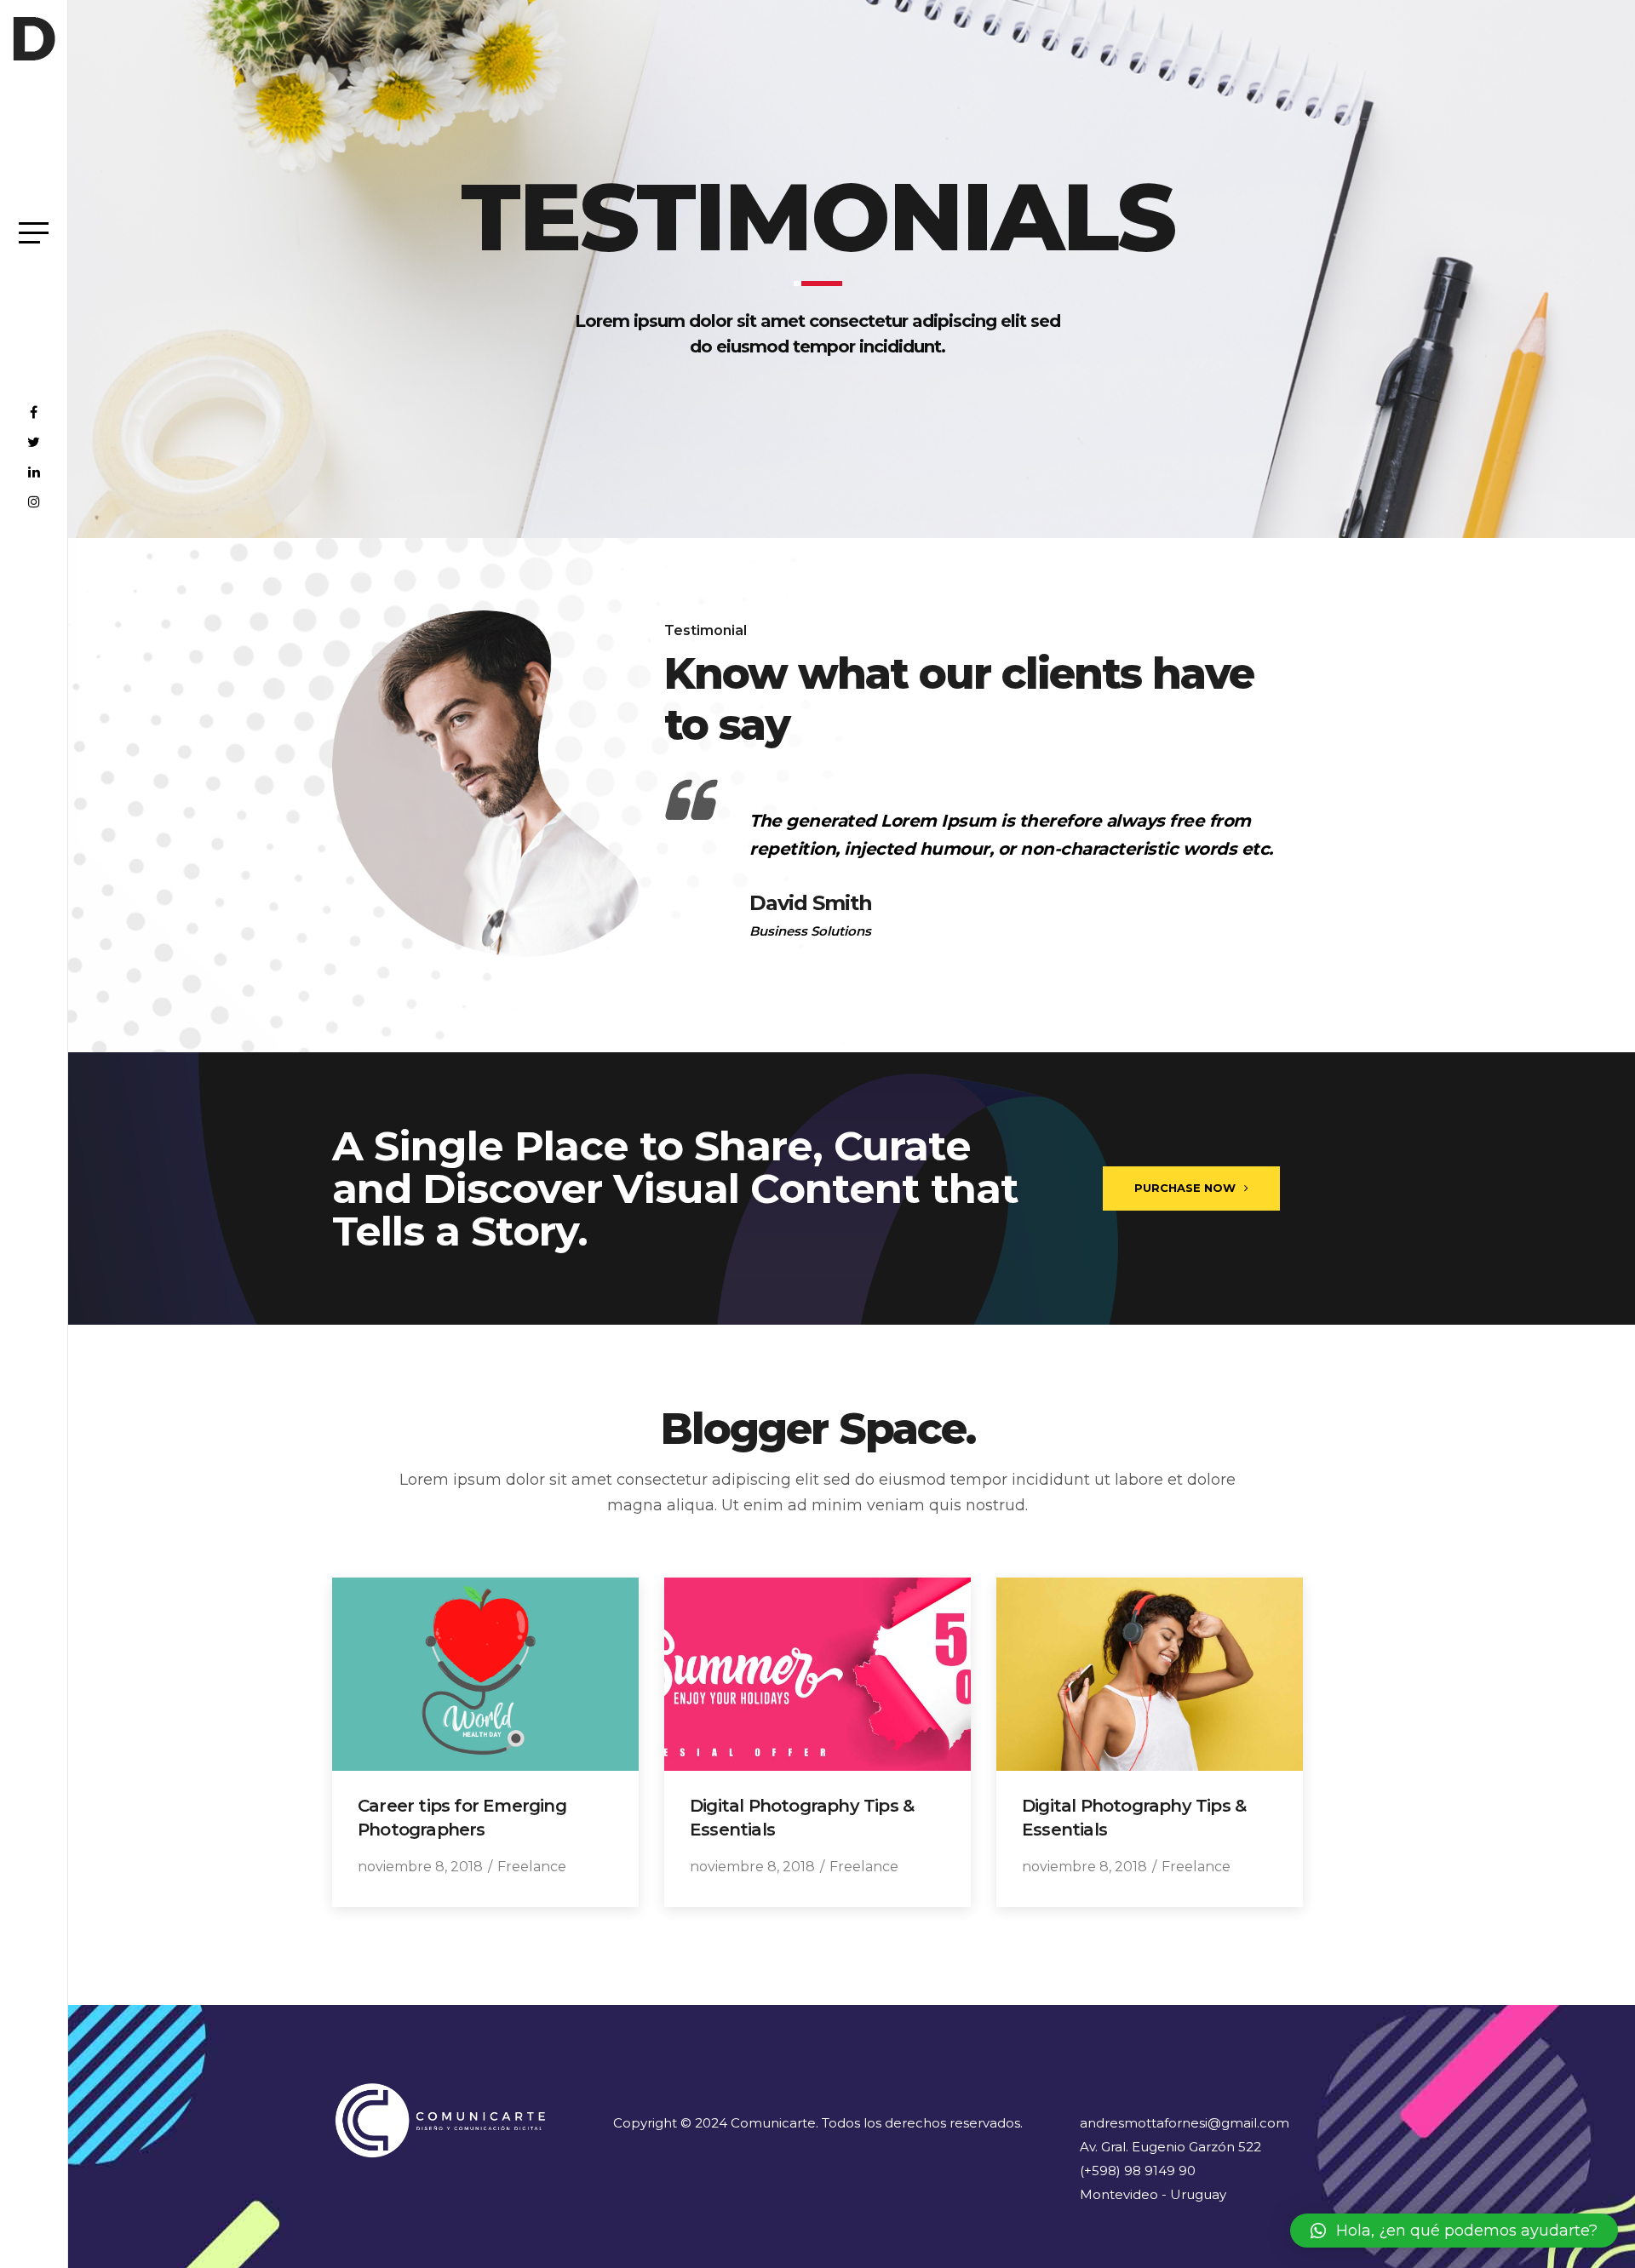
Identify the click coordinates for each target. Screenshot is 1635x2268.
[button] (1454, 2231)
